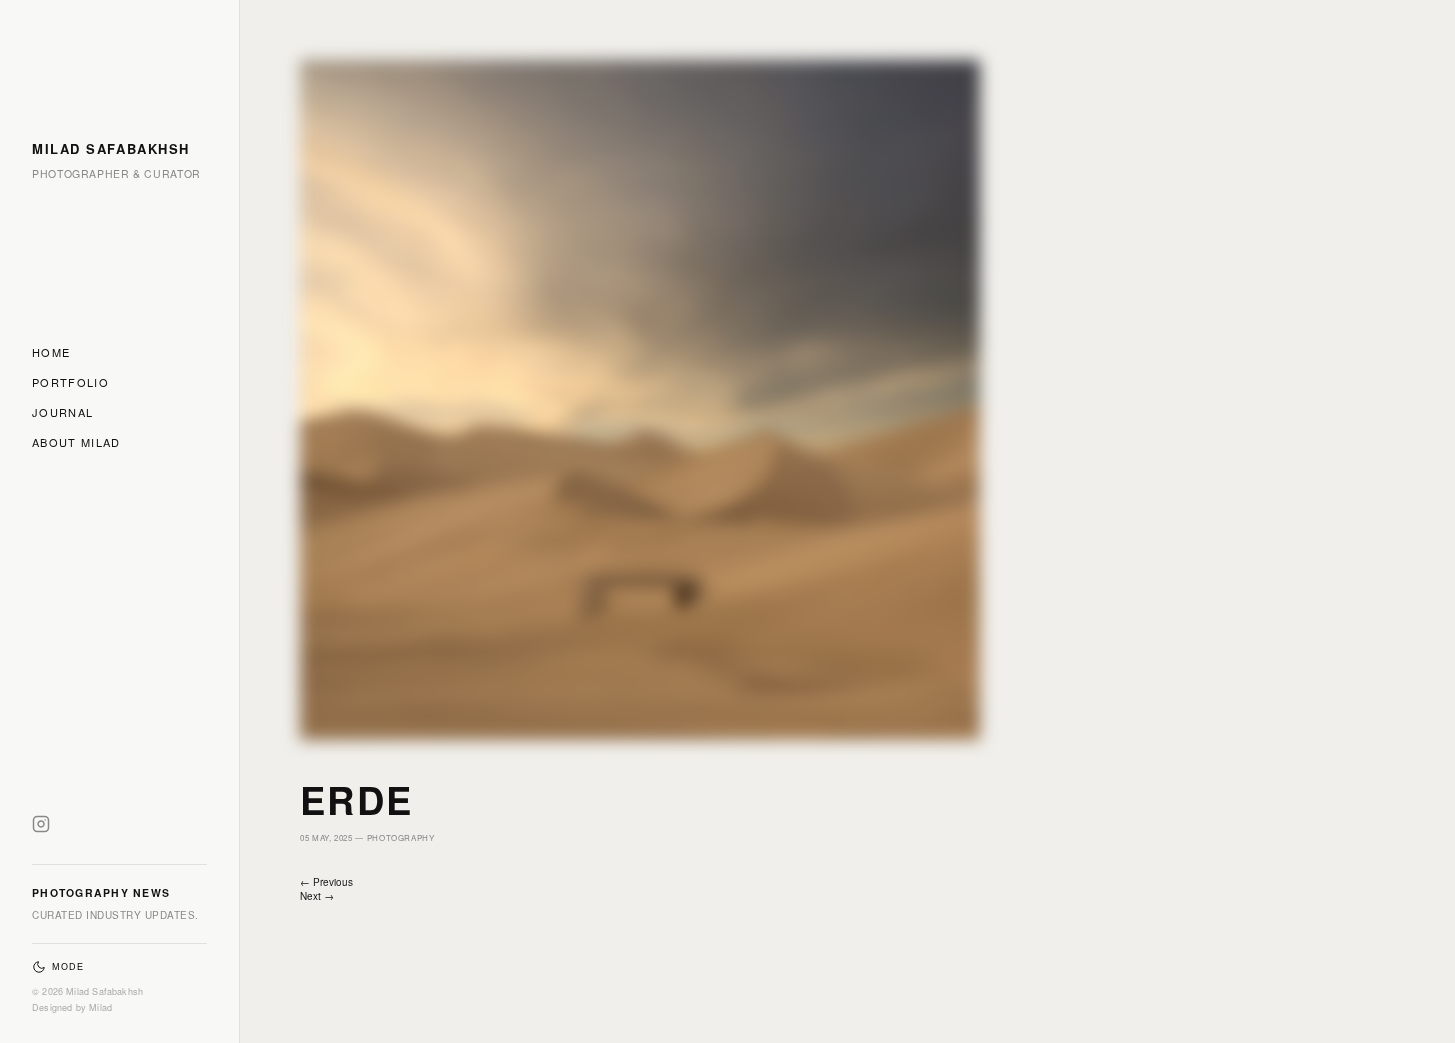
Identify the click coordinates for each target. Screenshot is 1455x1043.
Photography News (101, 892)
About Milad (76, 442)
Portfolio (70, 382)
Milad (100, 1007)
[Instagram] (41, 829)
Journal (62, 412)
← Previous (326, 882)
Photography (401, 837)
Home (51, 352)
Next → (317, 896)
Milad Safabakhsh (111, 148)
